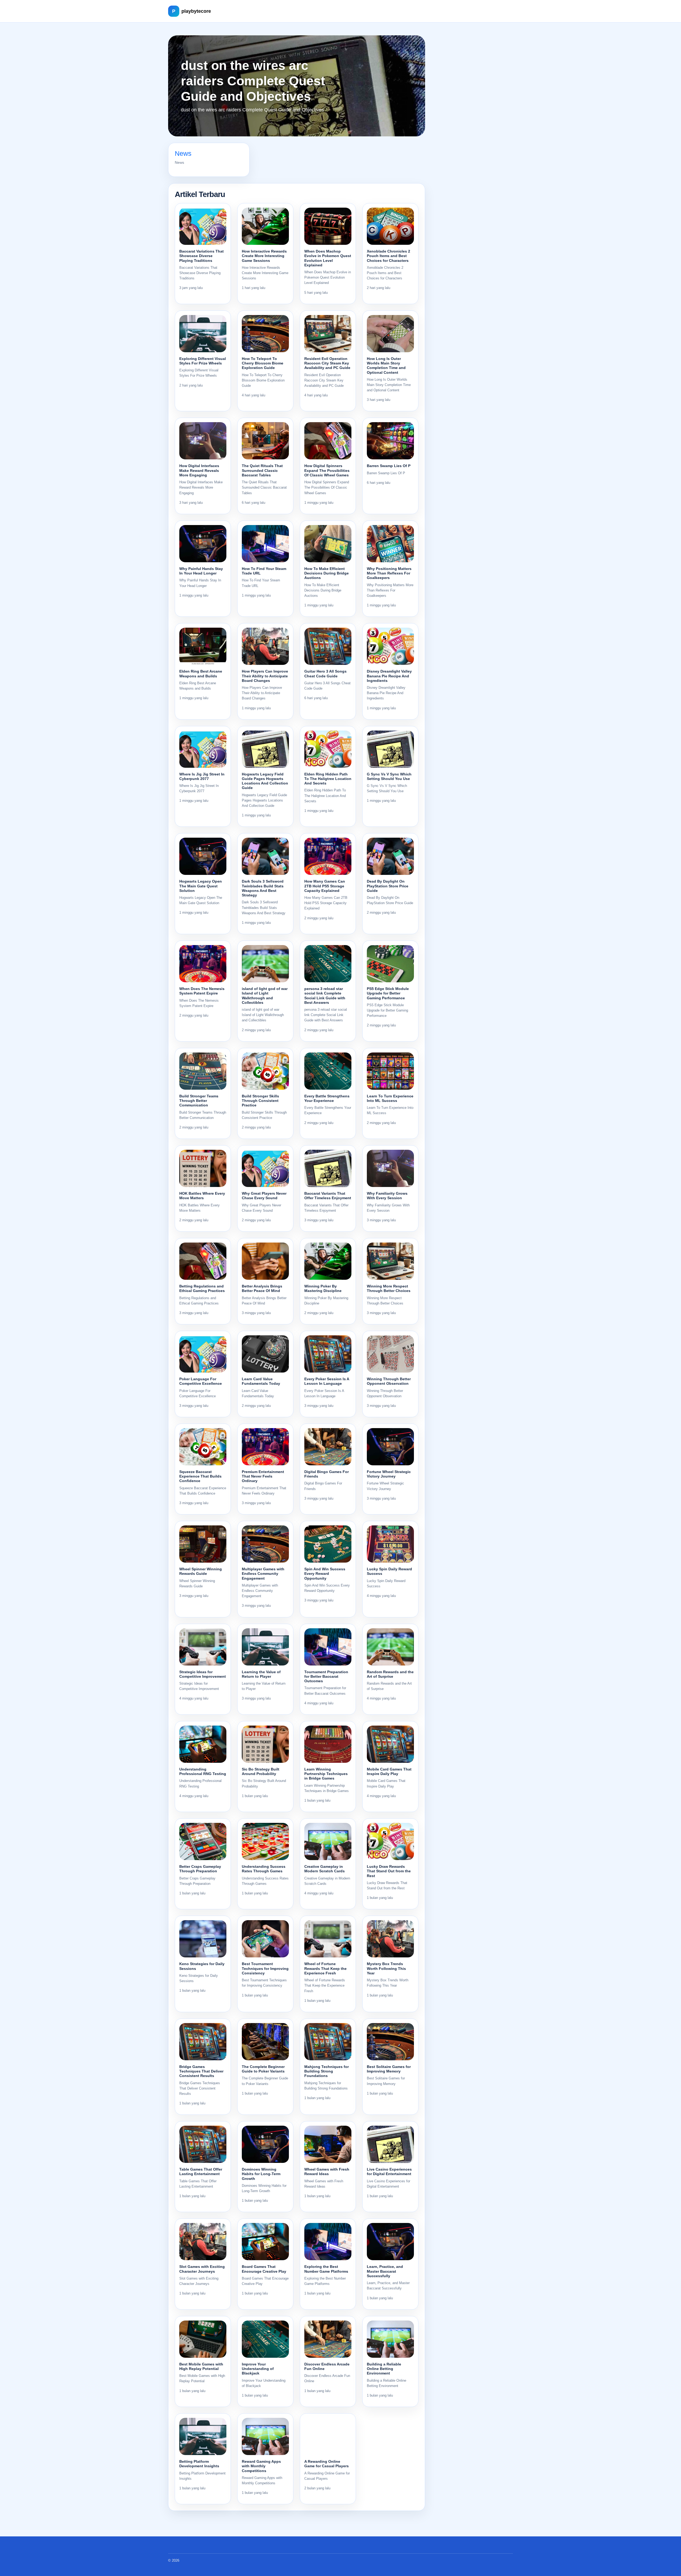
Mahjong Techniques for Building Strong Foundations (327, 2071)
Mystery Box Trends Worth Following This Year (386, 1968)
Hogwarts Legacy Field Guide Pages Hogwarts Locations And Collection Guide (265, 781)
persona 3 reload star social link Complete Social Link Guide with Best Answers (325, 996)
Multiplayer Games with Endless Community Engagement (263, 1574)
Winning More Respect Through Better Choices (389, 1288)
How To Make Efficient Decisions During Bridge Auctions (327, 573)
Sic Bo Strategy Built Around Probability (261, 1771)
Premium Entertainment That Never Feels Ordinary (263, 1476)
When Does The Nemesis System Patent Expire (202, 991)
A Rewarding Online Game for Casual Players (327, 2464)
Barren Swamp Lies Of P (389, 466)
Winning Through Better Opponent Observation (389, 1381)
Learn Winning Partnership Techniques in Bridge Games (326, 1774)
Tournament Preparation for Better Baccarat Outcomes (326, 1677)
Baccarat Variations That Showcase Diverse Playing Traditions (202, 256)
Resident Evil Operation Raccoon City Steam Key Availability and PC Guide (327, 363)
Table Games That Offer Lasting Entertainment (201, 2172)
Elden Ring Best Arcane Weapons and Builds (201, 674)
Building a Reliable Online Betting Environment (384, 2369)
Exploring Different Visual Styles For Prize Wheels (203, 361)
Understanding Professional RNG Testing (203, 1771)
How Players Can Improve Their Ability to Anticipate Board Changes (265, 676)
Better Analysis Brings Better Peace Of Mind (262, 1288)
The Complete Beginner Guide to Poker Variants (263, 2069)
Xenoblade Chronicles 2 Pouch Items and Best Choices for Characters (389, 256)
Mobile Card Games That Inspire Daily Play (389, 1771)
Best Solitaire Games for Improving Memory (389, 2069)
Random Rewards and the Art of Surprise (390, 1674)
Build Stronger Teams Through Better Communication (199, 1101)
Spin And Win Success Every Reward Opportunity (325, 1574)
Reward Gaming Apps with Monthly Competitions (261, 2466)
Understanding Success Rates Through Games (264, 1869)
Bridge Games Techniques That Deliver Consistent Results (201, 2071)
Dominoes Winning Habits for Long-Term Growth (261, 2174)
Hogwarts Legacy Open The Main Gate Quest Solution (201, 886)
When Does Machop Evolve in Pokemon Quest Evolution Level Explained (328, 258)
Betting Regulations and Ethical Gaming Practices (202, 1288)
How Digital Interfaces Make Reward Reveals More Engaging (199, 470)
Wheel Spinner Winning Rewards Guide (201, 1571)
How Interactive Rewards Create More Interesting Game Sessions (264, 256)
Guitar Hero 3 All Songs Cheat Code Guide (325, 674)
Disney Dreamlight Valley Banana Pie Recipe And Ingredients (389, 676)
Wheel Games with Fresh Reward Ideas (327, 2172)
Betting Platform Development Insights (199, 2464)
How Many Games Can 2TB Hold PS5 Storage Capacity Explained (325, 886)
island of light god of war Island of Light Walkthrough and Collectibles (265, 996)
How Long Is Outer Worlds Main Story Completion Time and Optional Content (386, 366)
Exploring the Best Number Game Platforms (326, 2269)
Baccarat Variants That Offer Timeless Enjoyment (328, 1196)
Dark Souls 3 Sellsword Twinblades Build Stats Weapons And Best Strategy (263, 888)
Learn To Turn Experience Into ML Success (390, 1098)
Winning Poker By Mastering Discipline (323, 1288)
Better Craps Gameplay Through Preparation (200, 1869)
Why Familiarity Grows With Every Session (387, 1196)
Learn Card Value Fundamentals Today (261, 1381)
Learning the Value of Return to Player (261, 1674)
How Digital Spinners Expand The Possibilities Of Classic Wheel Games (327, 470)
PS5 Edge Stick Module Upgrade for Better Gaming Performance (388, 993)
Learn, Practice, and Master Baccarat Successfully (385, 2271)
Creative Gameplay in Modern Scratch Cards (325, 1869)
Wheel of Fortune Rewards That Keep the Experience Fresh (325, 1968)
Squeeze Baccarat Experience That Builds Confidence (200, 1476)
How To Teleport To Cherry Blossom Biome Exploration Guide (263, 363)
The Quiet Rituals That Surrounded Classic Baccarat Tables (262, 470)
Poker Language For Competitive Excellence (201, 1381)
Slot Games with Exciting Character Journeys (202, 2269)
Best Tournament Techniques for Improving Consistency (265, 1968)
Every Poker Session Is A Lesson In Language (327, 1381)
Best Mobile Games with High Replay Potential (201, 2366)
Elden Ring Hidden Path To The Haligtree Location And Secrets (328, 779)
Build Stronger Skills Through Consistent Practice (260, 1101)
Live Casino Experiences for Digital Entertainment (389, 2172)
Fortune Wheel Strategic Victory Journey (389, 1474)
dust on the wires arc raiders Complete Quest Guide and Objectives (253, 81)
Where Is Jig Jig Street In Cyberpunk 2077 (202, 776)
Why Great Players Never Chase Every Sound (264, 1196)
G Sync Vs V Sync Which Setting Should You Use (389, 776)
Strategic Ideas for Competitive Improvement (203, 1674)
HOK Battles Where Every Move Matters (202, 1196)
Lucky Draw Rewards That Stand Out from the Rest (389, 1871)
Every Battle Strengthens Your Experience (327, 1098)
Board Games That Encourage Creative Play (264, 2269)
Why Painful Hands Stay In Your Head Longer (201, 571)
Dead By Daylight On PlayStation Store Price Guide (388, 886)
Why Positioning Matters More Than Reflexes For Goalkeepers (389, 573)
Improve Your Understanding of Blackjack (258, 2369)
